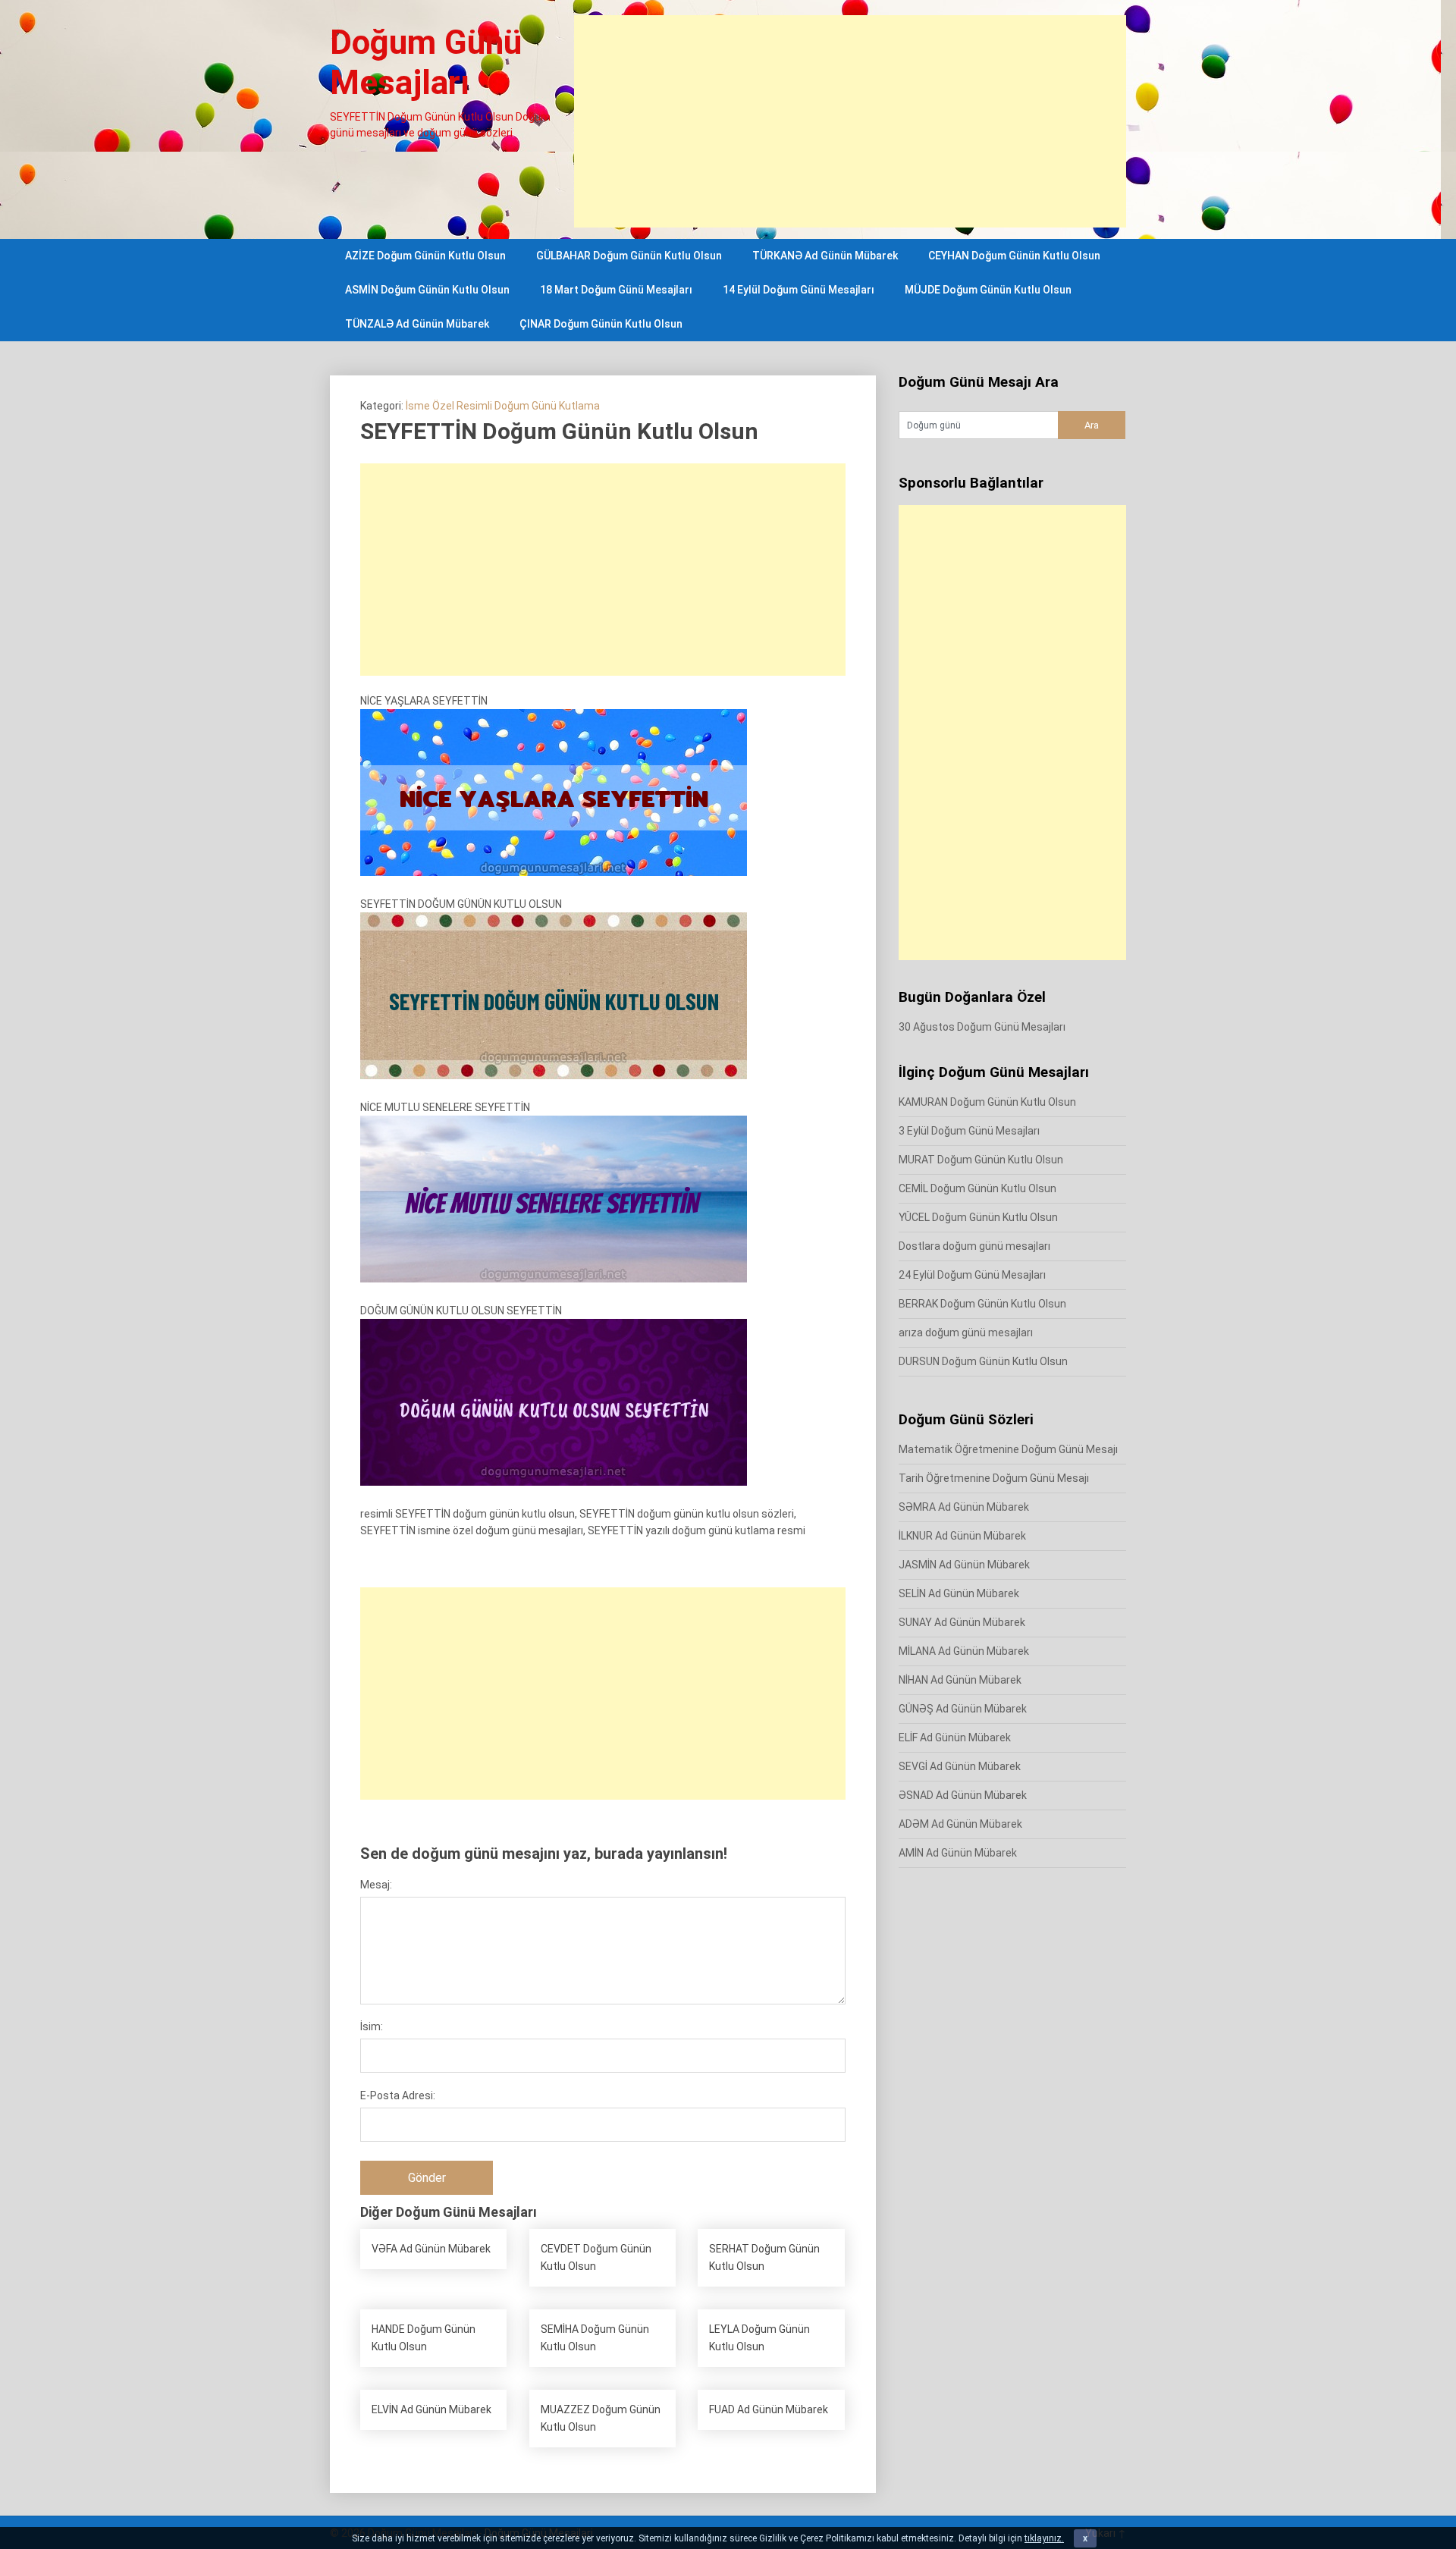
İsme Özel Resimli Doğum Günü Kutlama (503, 406)
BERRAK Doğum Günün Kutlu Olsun (982, 1304)
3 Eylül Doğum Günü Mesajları (969, 1131)
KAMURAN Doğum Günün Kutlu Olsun (987, 1102)
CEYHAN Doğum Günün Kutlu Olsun (1014, 256)
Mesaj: (376, 1885)
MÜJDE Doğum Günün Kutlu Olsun (988, 290)
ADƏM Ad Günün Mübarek (960, 1824)
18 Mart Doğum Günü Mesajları (616, 290)
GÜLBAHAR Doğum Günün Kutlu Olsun (629, 256)
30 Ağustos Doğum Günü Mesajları (982, 1027)
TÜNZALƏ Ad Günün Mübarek (417, 324)
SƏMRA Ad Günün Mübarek (964, 1507)
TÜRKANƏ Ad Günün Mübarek (825, 256)
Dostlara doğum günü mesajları (974, 1246)
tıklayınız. (1044, 2538)
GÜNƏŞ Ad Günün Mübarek (963, 1709)
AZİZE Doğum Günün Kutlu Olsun (425, 256)
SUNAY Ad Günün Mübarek (962, 1622)
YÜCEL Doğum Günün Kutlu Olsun (978, 1217)
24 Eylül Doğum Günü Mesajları (972, 1275)
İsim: (372, 2026)
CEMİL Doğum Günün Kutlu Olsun (977, 1188)
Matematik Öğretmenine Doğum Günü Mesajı (1008, 1449)
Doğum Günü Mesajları (426, 63)
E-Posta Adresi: (398, 2095)
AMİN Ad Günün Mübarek (958, 1853)
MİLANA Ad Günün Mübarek (964, 1651)
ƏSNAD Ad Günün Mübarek (963, 1795)
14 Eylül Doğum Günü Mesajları (799, 290)
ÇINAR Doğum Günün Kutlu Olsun (601, 324)
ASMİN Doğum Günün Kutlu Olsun (427, 290)
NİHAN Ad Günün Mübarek (960, 1680)
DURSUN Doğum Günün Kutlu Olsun (983, 1361)
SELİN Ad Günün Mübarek (959, 1593)
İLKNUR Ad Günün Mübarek (962, 1536)
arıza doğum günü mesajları (966, 1333)
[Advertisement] (850, 121)
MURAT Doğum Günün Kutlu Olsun (981, 1160)
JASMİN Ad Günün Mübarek (964, 1565)
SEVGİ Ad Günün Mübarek (960, 1766)
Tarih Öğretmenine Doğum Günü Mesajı (994, 1478)
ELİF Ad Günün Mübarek (955, 1738)
